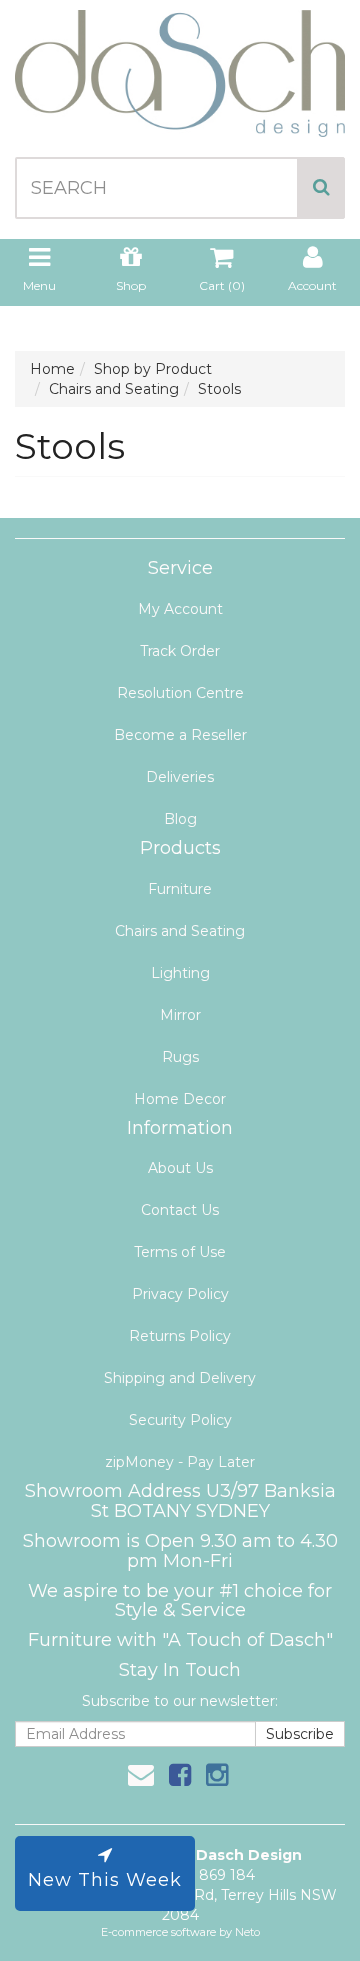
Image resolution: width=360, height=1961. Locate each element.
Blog (180, 819)
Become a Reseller (180, 735)
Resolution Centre (180, 693)
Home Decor (180, 1099)
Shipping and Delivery (180, 1378)
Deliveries (180, 777)
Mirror (180, 1015)
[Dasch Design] (180, 67)
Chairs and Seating (114, 389)
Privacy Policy (180, 1294)
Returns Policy (180, 1336)
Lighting (180, 973)
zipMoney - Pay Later (180, 1462)
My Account (180, 609)
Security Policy (180, 1420)
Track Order (180, 651)
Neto (247, 1932)
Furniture (180, 889)
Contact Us (180, 1210)
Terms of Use (180, 1252)
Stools (219, 389)
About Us (180, 1168)
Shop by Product (153, 369)
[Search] (321, 188)
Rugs (180, 1057)
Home (52, 369)
